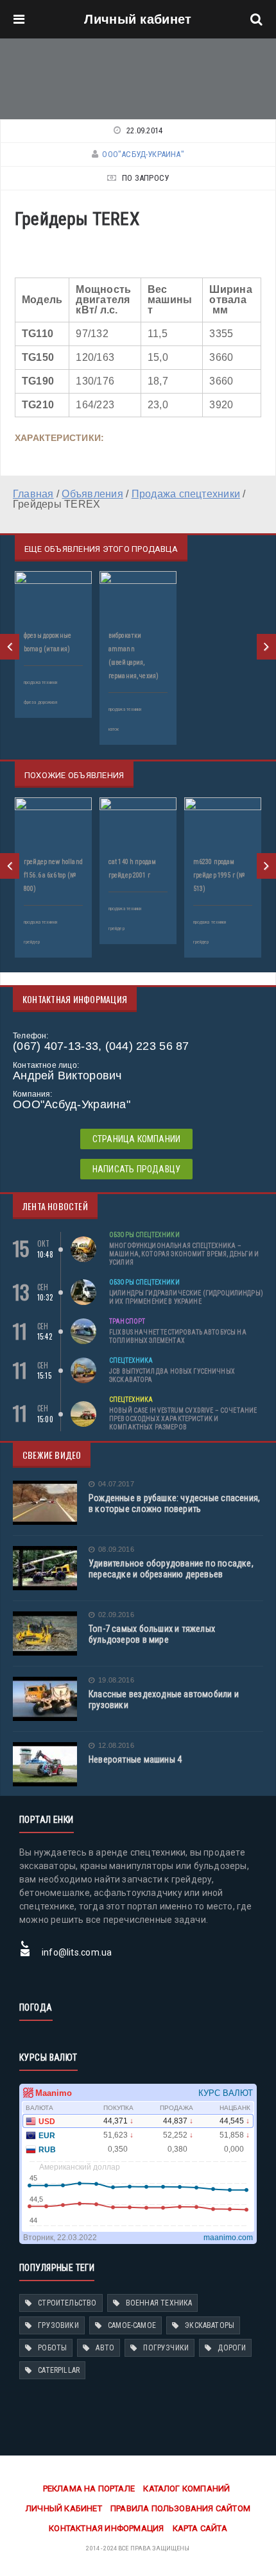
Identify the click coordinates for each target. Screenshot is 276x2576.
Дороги (232, 2348)
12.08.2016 (116, 1746)
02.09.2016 (116, 1615)
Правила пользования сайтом (180, 2508)
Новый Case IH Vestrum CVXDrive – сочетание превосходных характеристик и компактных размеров (183, 1419)
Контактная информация (106, 2528)
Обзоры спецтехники (144, 1235)
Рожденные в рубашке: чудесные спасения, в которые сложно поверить (174, 1503)
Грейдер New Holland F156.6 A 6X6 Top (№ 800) (53, 875)
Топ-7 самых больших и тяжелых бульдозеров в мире (152, 1634)
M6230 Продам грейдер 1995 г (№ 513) (219, 875)
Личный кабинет (138, 19)
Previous (10, 647)
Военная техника (159, 2303)
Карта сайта (200, 2528)
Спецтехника (131, 1360)
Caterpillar (59, 2370)
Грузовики (58, 2325)
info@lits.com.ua (77, 1952)
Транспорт (127, 1321)
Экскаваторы (210, 2325)
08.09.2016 (116, 1550)
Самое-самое (132, 2325)
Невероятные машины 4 (135, 1759)
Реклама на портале (89, 2489)
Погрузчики (166, 2348)
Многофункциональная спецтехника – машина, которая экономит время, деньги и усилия (184, 1254)
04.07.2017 (116, 1484)
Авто (105, 2348)
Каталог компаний (186, 2489)
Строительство (67, 2303)
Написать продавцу (137, 1169)
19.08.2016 (116, 1680)
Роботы (52, 2348)
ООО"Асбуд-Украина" (143, 154)
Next (266, 647)
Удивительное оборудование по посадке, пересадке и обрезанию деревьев (171, 1569)
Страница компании (137, 1139)
